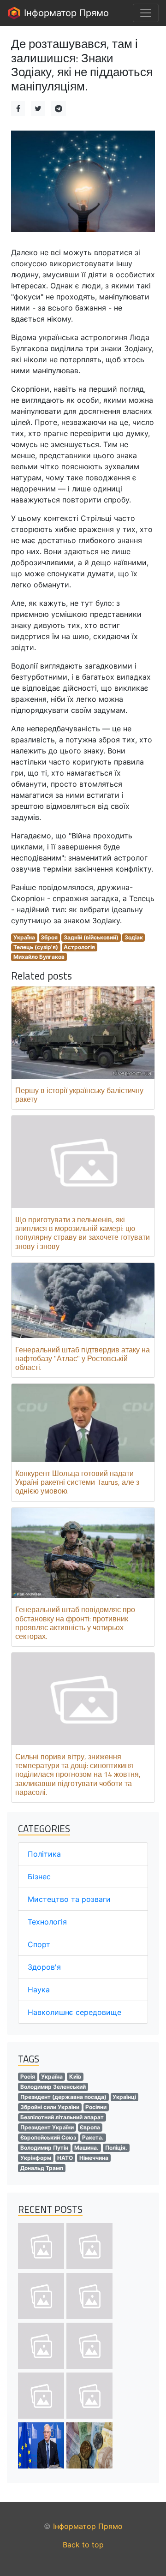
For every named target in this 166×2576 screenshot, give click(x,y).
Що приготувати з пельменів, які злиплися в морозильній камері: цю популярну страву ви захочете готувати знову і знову (83, 1233)
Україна (24, 937)
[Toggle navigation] (146, 13)
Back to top (83, 2545)
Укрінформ (36, 2158)
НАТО (65, 2158)
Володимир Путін (44, 2148)
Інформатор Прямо (65, 13)
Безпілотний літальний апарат (62, 2117)
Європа (90, 2127)
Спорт (39, 1944)
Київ (75, 2077)
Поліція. (116, 2148)
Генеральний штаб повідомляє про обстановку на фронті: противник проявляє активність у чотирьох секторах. (75, 1623)
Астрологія (79, 947)
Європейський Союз (48, 2137)
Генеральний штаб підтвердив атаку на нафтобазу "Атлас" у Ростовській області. (83, 1358)
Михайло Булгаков (39, 957)
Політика (44, 1854)
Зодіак (134, 937)
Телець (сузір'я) (36, 947)
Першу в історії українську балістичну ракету (79, 1095)
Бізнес (39, 1877)
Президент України (47, 2127)
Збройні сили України (50, 2107)
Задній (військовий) (91, 937)
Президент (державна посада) (63, 2097)
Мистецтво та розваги (69, 1899)
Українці (124, 2097)
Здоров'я (44, 1967)
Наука (39, 1990)
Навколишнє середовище (74, 2012)
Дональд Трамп (42, 2168)
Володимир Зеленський (53, 2087)
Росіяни (96, 2107)
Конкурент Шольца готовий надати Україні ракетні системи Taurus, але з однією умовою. (77, 1482)
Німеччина (94, 2158)
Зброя (49, 937)
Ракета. (93, 2137)
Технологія (47, 1922)
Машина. (86, 2148)
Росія (28, 2077)
